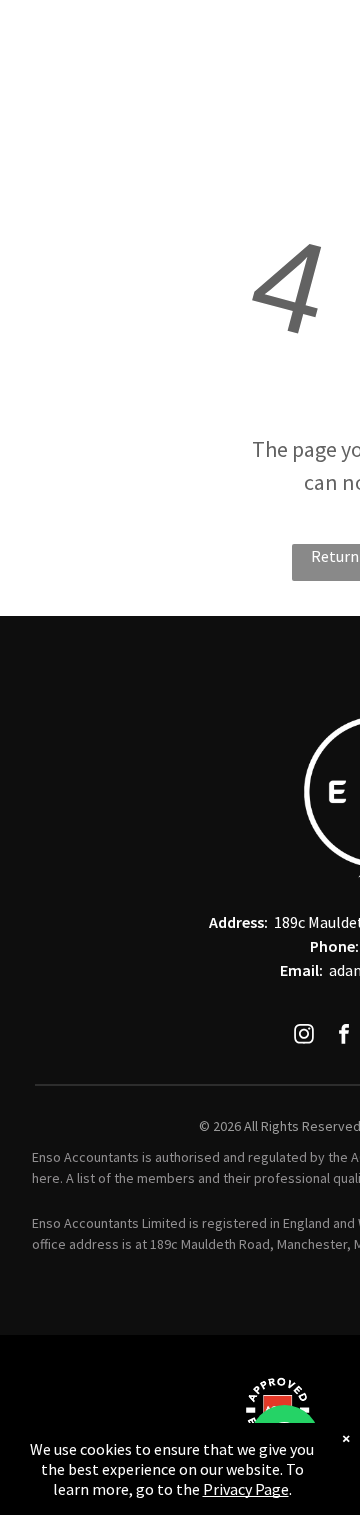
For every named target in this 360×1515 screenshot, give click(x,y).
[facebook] (344, 1036)
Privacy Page (246, 1489)
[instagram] (304, 1036)
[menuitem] (142, 34)
